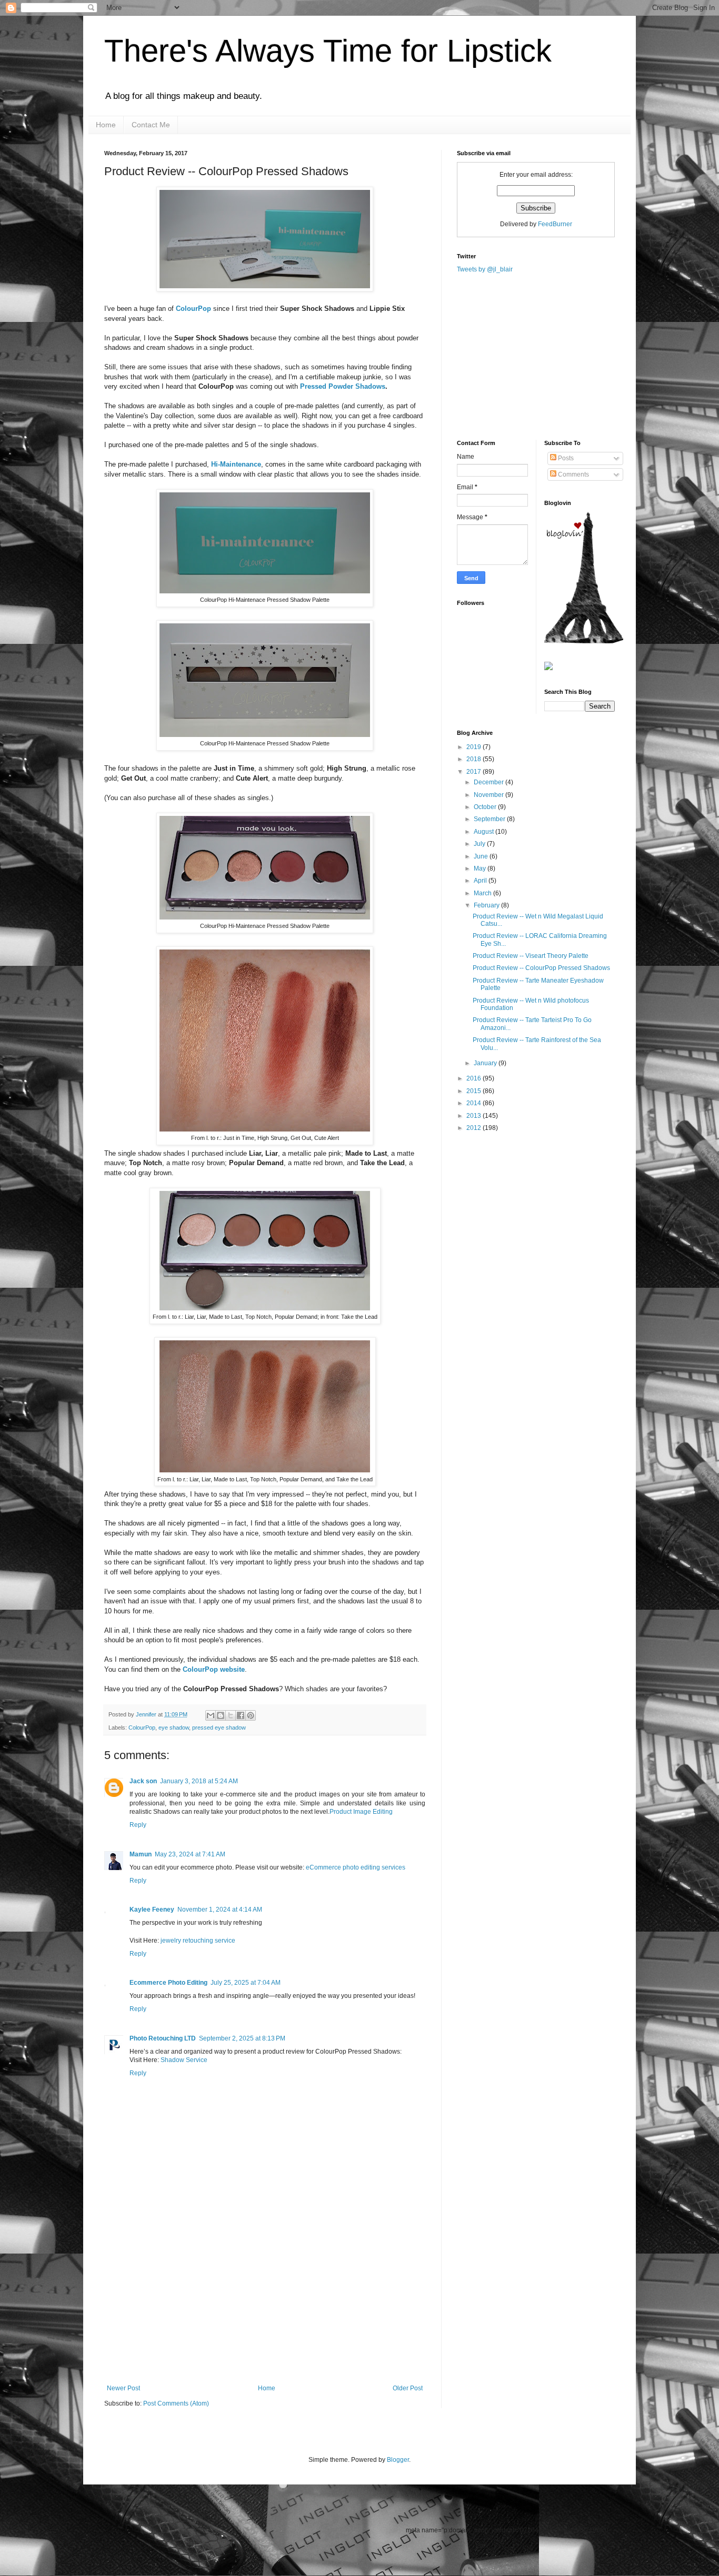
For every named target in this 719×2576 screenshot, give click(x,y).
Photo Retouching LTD (163, 2038)
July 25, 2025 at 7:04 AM (246, 1983)
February (487, 905)
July (480, 844)
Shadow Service (184, 2060)
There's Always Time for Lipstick (328, 51)
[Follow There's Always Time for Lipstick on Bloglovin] (584, 641)
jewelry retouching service (198, 1941)
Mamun (141, 1854)
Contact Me (151, 125)
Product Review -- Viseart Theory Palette (531, 956)
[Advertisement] (265, 2306)
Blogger (398, 2460)
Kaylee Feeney (152, 1910)
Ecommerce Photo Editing (168, 1983)
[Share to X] (231, 1715)
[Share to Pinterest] (251, 1715)
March (483, 893)
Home (106, 125)
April (481, 881)
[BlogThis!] (221, 1715)
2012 (475, 1128)
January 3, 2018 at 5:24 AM (199, 1781)
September (490, 819)
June (482, 856)
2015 (475, 1091)
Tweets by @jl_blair (485, 269)
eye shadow (174, 1728)
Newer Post (123, 2388)
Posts (565, 458)
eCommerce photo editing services (356, 1867)
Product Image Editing (361, 1812)
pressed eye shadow (219, 1728)
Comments (573, 474)
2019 (475, 747)
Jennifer (147, 1714)
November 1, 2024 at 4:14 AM (220, 1910)
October (486, 807)
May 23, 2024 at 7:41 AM (190, 1854)
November (490, 795)
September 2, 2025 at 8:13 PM (242, 2038)
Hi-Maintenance (236, 464)
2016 (475, 1078)
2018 (475, 759)
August (485, 832)
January (486, 1063)
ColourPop (193, 309)
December (490, 782)
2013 (475, 1116)
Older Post (408, 2388)
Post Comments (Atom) (176, 2403)
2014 (475, 1103)
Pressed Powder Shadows (343, 386)
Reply (138, 1825)
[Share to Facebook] (241, 1715)
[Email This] (211, 1715)
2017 (475, 772)
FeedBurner (555, 224)
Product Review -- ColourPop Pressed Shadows (541, 968)
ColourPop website (214, 1669)
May (481, 868)
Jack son (143, 1781)
